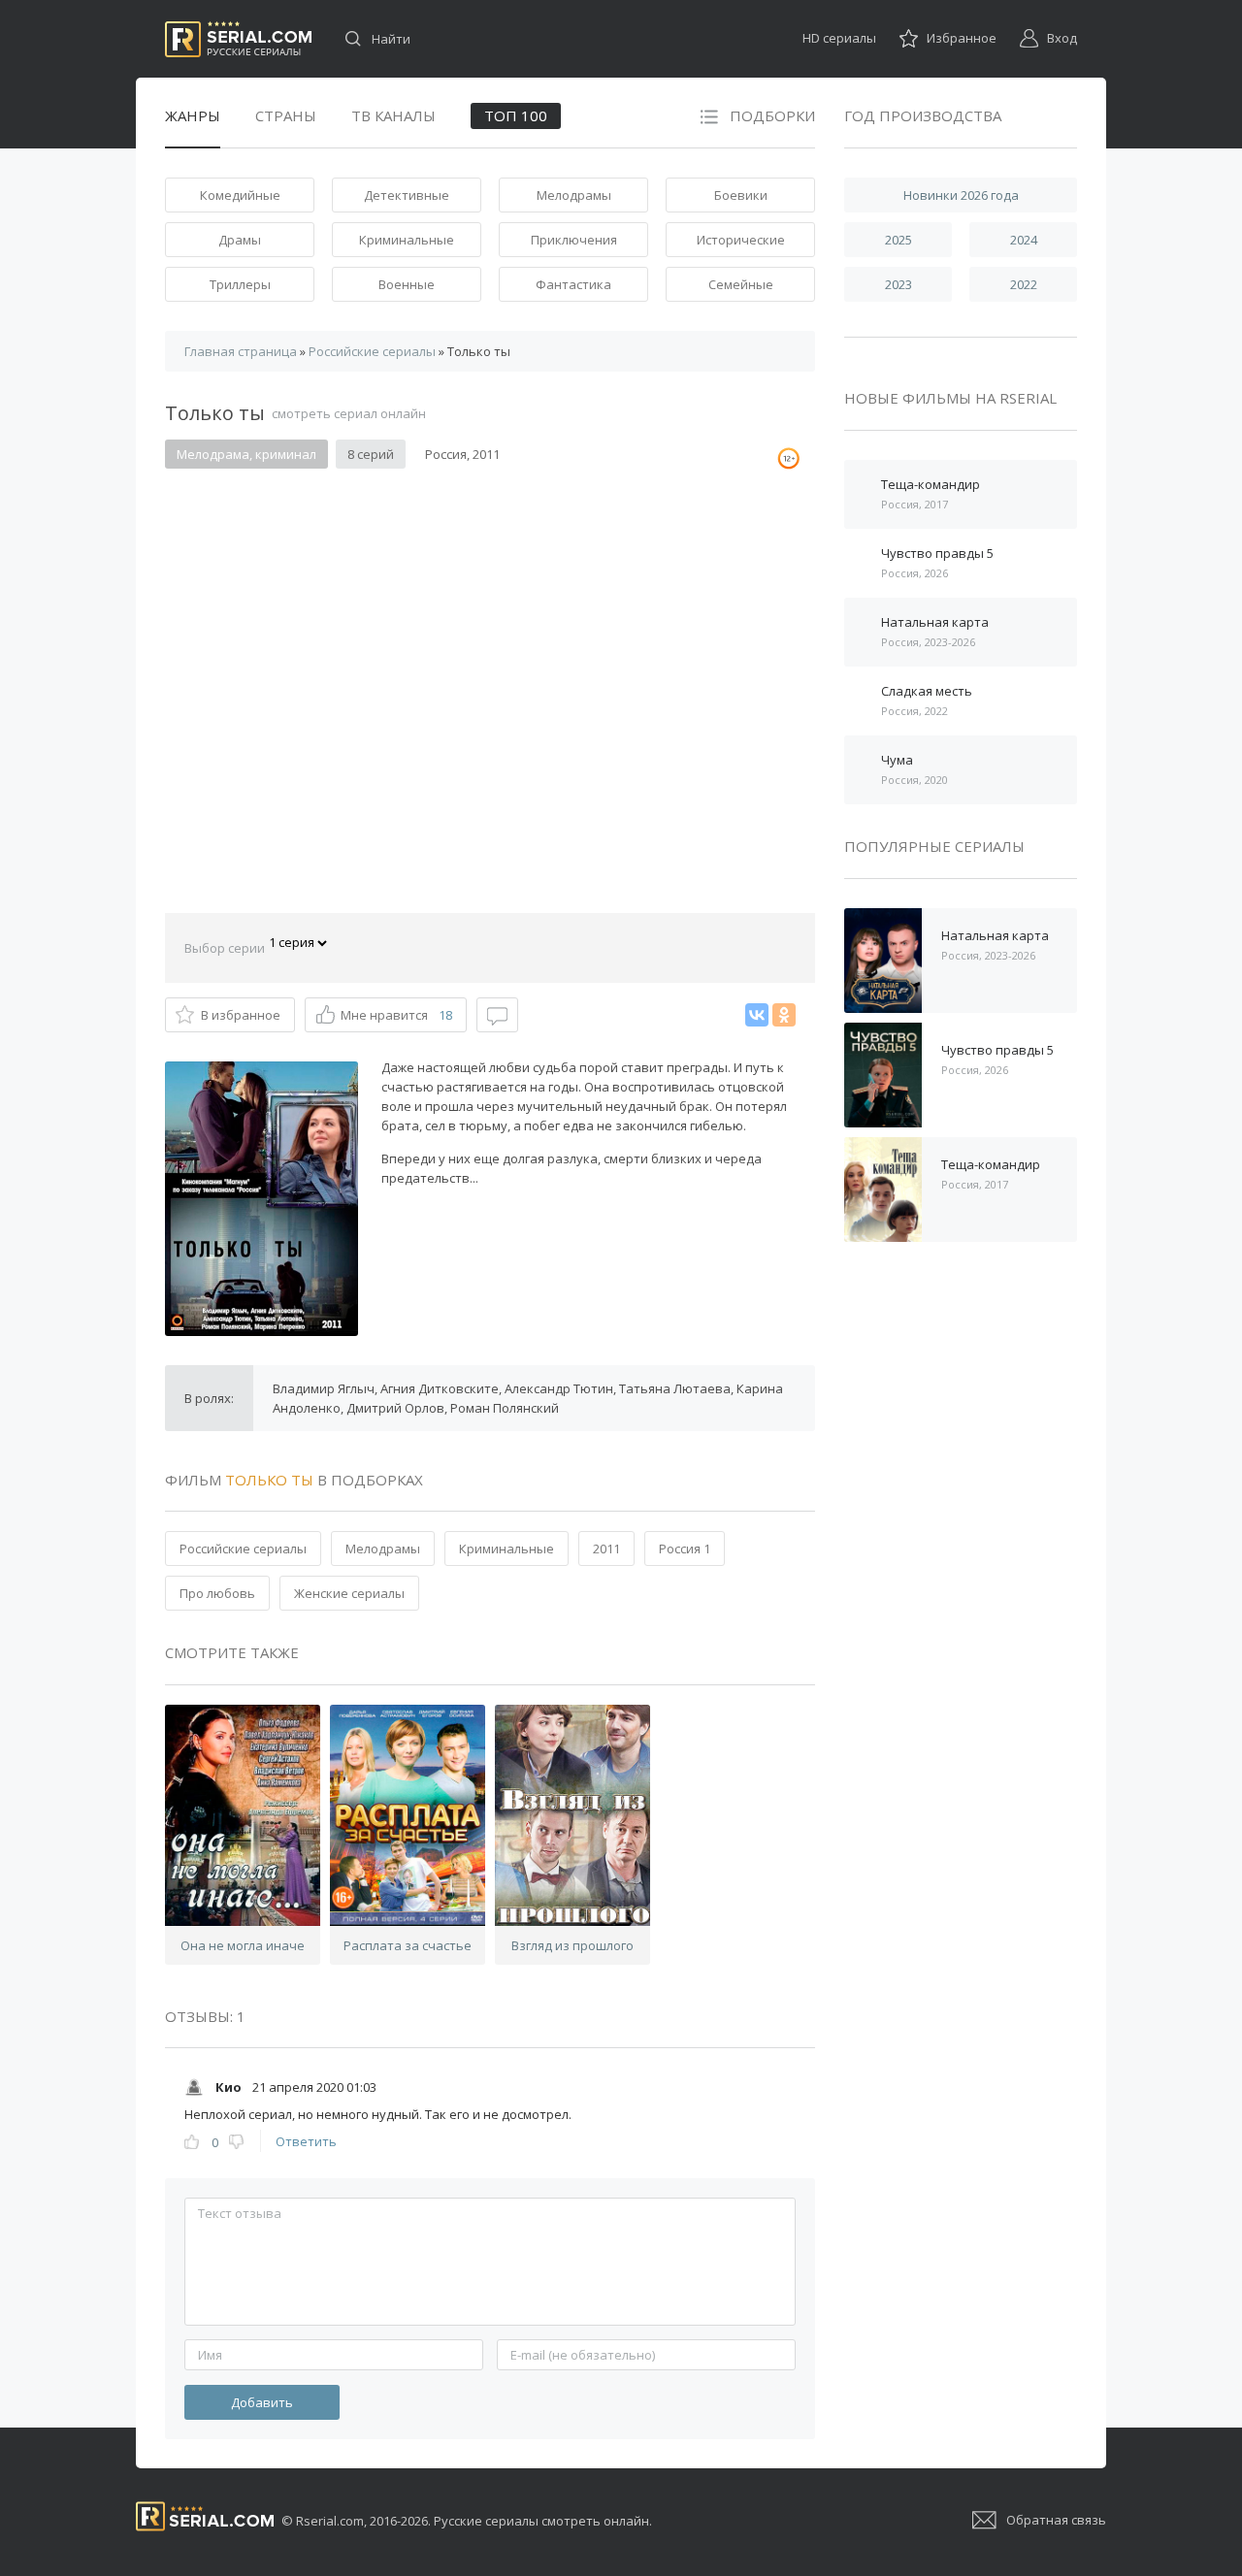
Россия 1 (685, 1549)
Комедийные (240, 195)
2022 (1024, 284)
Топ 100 (516, 115)
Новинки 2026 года (961, 195)
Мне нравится (396, 1015)
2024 (1024, 240)
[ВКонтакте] (757, 1015)
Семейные (741, 284)
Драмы (240, 240)
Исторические (741, 240)
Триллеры (240, 284)
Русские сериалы (238, 39)
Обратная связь (1056, 2520)
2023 (899, 284)
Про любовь (217, 1593)
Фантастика (573, 284)
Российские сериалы (243, 1549)
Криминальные (407, 240)
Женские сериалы (349, 1593)
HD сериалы (839, 38)
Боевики (741, 195)
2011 (606, 1549)
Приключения (574, 240)
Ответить (306, 2141)
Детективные (407, 195)
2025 (899, 240)
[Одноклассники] (784, 1015)
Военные (407, 284)
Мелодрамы (574, 195)
